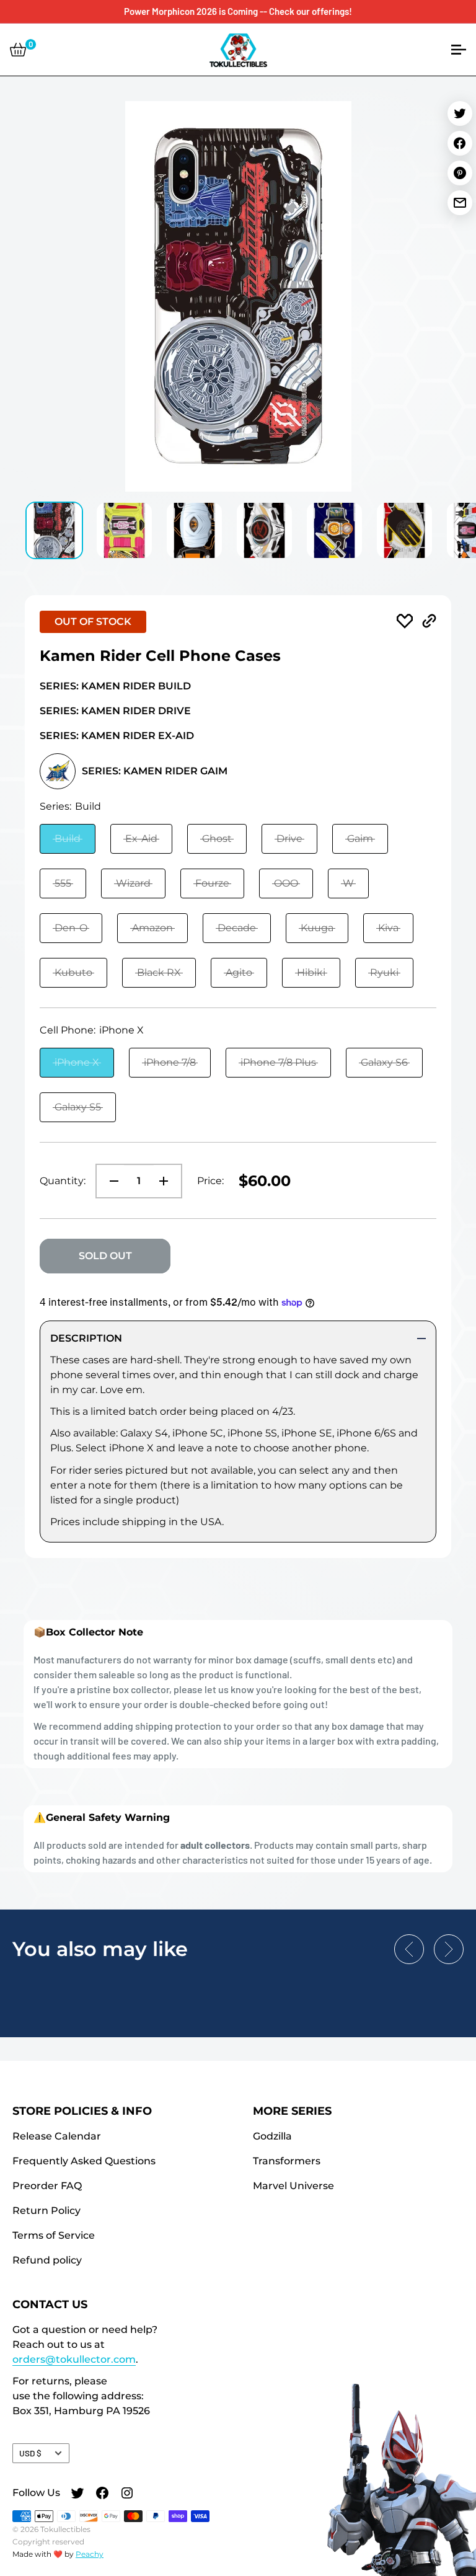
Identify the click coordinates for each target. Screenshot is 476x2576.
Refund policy (47, 2260)
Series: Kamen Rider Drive (115, 711)
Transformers (287, 2161)
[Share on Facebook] (460, 143)
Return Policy (46, 2211)
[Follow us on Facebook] (102, 2494)
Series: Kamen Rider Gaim (155, 771)
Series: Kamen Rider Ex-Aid (117, 736)
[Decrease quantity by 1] (110, 1181)
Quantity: (63, 1181)
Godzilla (272, 2136)
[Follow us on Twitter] (77, 2494)
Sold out (105, 1256)
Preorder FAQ (47, 2186)
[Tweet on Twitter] (460, 113)
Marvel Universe (293, 2186)
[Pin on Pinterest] (460, 173)
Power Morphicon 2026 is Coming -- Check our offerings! (238, 11)
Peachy (90, 2554)
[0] (18, 50)
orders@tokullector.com (74, 2359)
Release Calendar (57, 2136)
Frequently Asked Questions (84, 2161)
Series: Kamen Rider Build (115, 686)
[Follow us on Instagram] (127, 2494)
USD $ (30, 2453)
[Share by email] (460, 203)
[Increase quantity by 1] (167, 1181)
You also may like (100, 1949)
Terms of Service (54, 2235)
